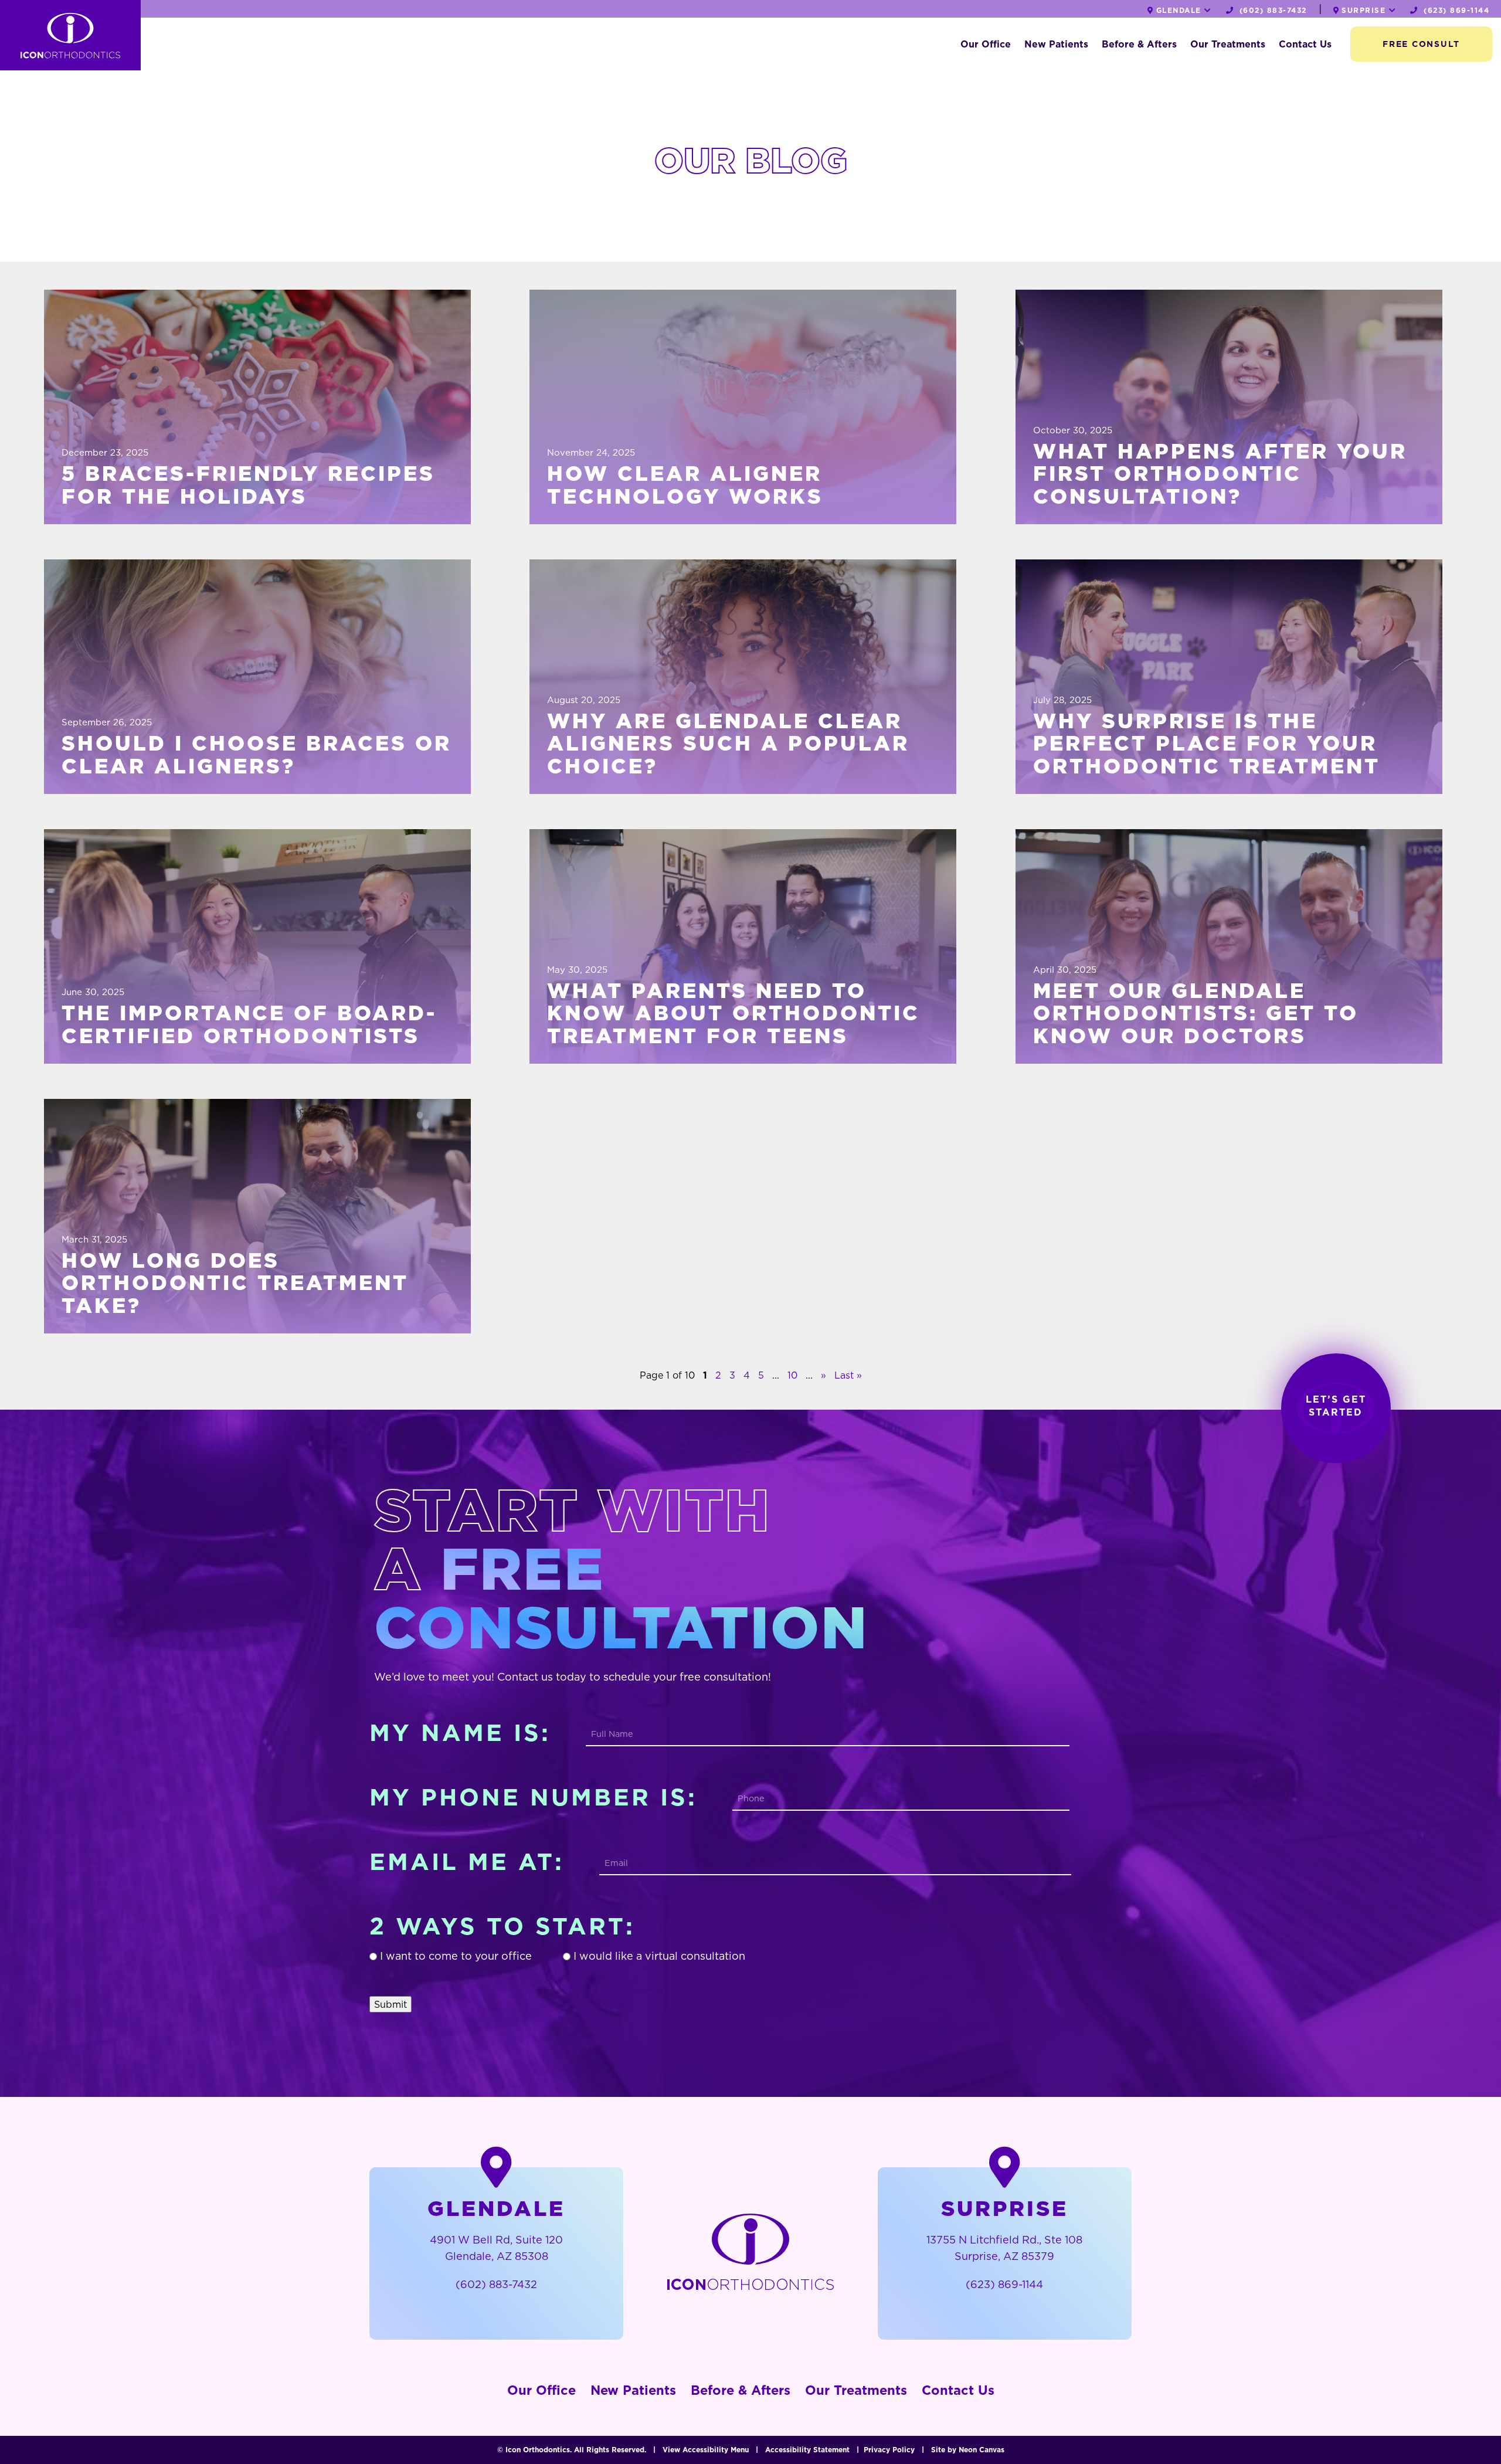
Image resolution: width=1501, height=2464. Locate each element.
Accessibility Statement (807, 2450)
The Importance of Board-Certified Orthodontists (249, 1025)
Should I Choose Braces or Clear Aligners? (257, 755)
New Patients (1056, 44)
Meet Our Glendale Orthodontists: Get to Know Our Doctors (1196, 1014)
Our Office (986, 44)
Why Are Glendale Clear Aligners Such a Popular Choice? (728, 744)
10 (792, 1375)
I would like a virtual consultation (659, 1956)
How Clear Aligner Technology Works (685, 485)
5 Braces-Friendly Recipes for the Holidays (248, 485)
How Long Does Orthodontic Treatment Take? (235, 1284)
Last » (848, 1375)
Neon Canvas (982, 2450)
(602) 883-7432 (1271, 10)
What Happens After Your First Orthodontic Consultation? (1220, 474)
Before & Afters (1139, 44)
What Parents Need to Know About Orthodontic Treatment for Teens (733, 1014)
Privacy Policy (889, 2450)
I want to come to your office (456, 1956)
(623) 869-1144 (1455, 10)
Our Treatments (1228, 44)
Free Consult (1421, 44)
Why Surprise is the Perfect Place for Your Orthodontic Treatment (1207, 744)
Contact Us (1305, 44)
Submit (390, 2004)
